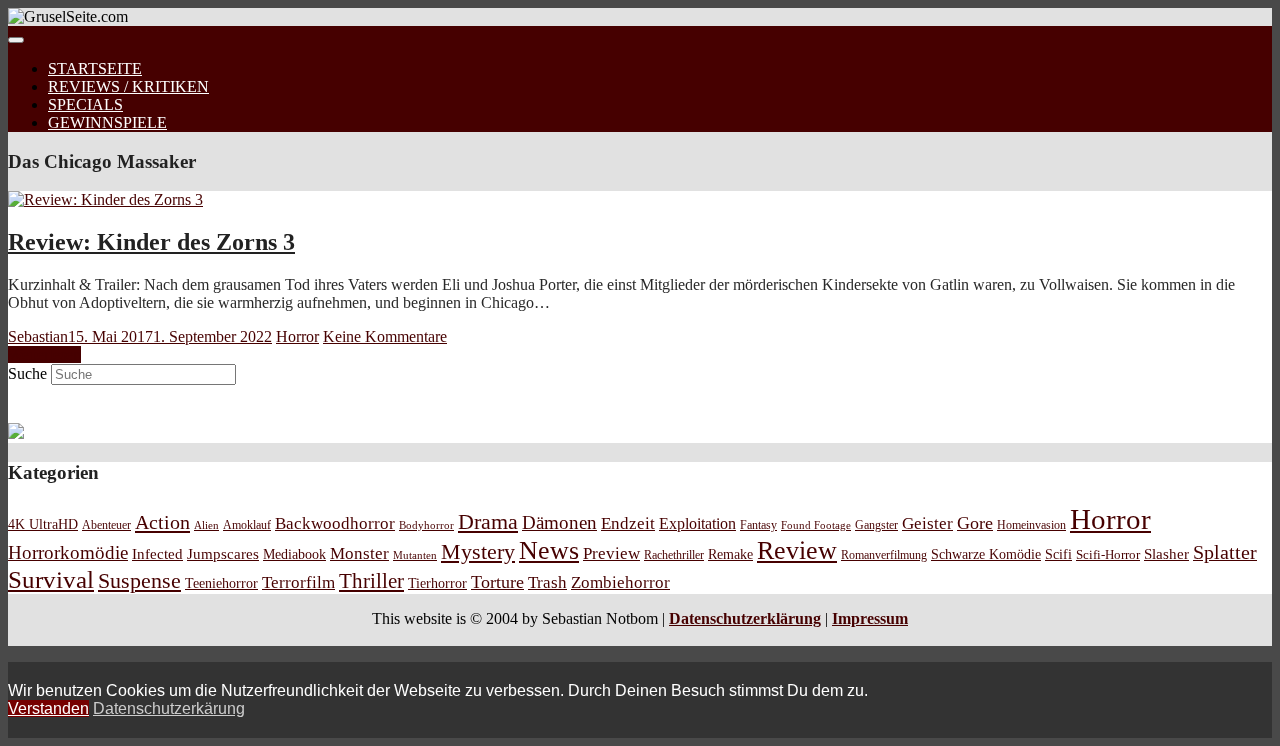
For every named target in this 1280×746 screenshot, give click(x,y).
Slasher (1166, 554)
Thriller (371, 581)
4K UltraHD (43, 524)
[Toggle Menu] (16, 40)
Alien (206, 525)
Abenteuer (106, 525)
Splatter (1225, 552)
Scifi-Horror (1108, 554)
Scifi (1058, 554)
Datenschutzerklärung (745, 618)
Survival (51, 579)
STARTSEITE (95, 68)
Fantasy (758, 525)
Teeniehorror (221, 583)
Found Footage (816, 525)
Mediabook (294, 554)
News (549, 550)
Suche (27, 373)
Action (162, 522)
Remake (730, 554)
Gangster (876, 525)
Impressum (870, 618)
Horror (297, 336)
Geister (927, 523)
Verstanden (48, 708)
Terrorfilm (298, 582)
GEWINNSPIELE (107, 122)
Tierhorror (437, 583)
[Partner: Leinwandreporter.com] (16, 433)
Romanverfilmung (884, 555)
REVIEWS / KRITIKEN (128, 86)
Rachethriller (674, 555)
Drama (488, 521)
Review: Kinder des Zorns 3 (151, 242)
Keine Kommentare (385, 336)
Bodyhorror (426, 525)
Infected (157, 554)
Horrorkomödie (68, 552)
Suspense (139, 581)
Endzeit (628, 523)
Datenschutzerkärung (169, 708)
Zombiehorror (620, 582)
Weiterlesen (44, 354)
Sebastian (38, 336)
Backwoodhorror (335, 523)
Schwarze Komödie (986, 554)
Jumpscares (223, 554)
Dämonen (559, 522)
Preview (611, 553)
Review (797, 550)
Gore (975, 523)
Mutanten (415, 555)
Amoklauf (247, 525)
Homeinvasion (1031, 525)
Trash (547, 582)
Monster (359, 553)
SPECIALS (85, 104)
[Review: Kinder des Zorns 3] (105, 199)
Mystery (478, 551)
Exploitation (697, 524)
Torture (497, 582)
